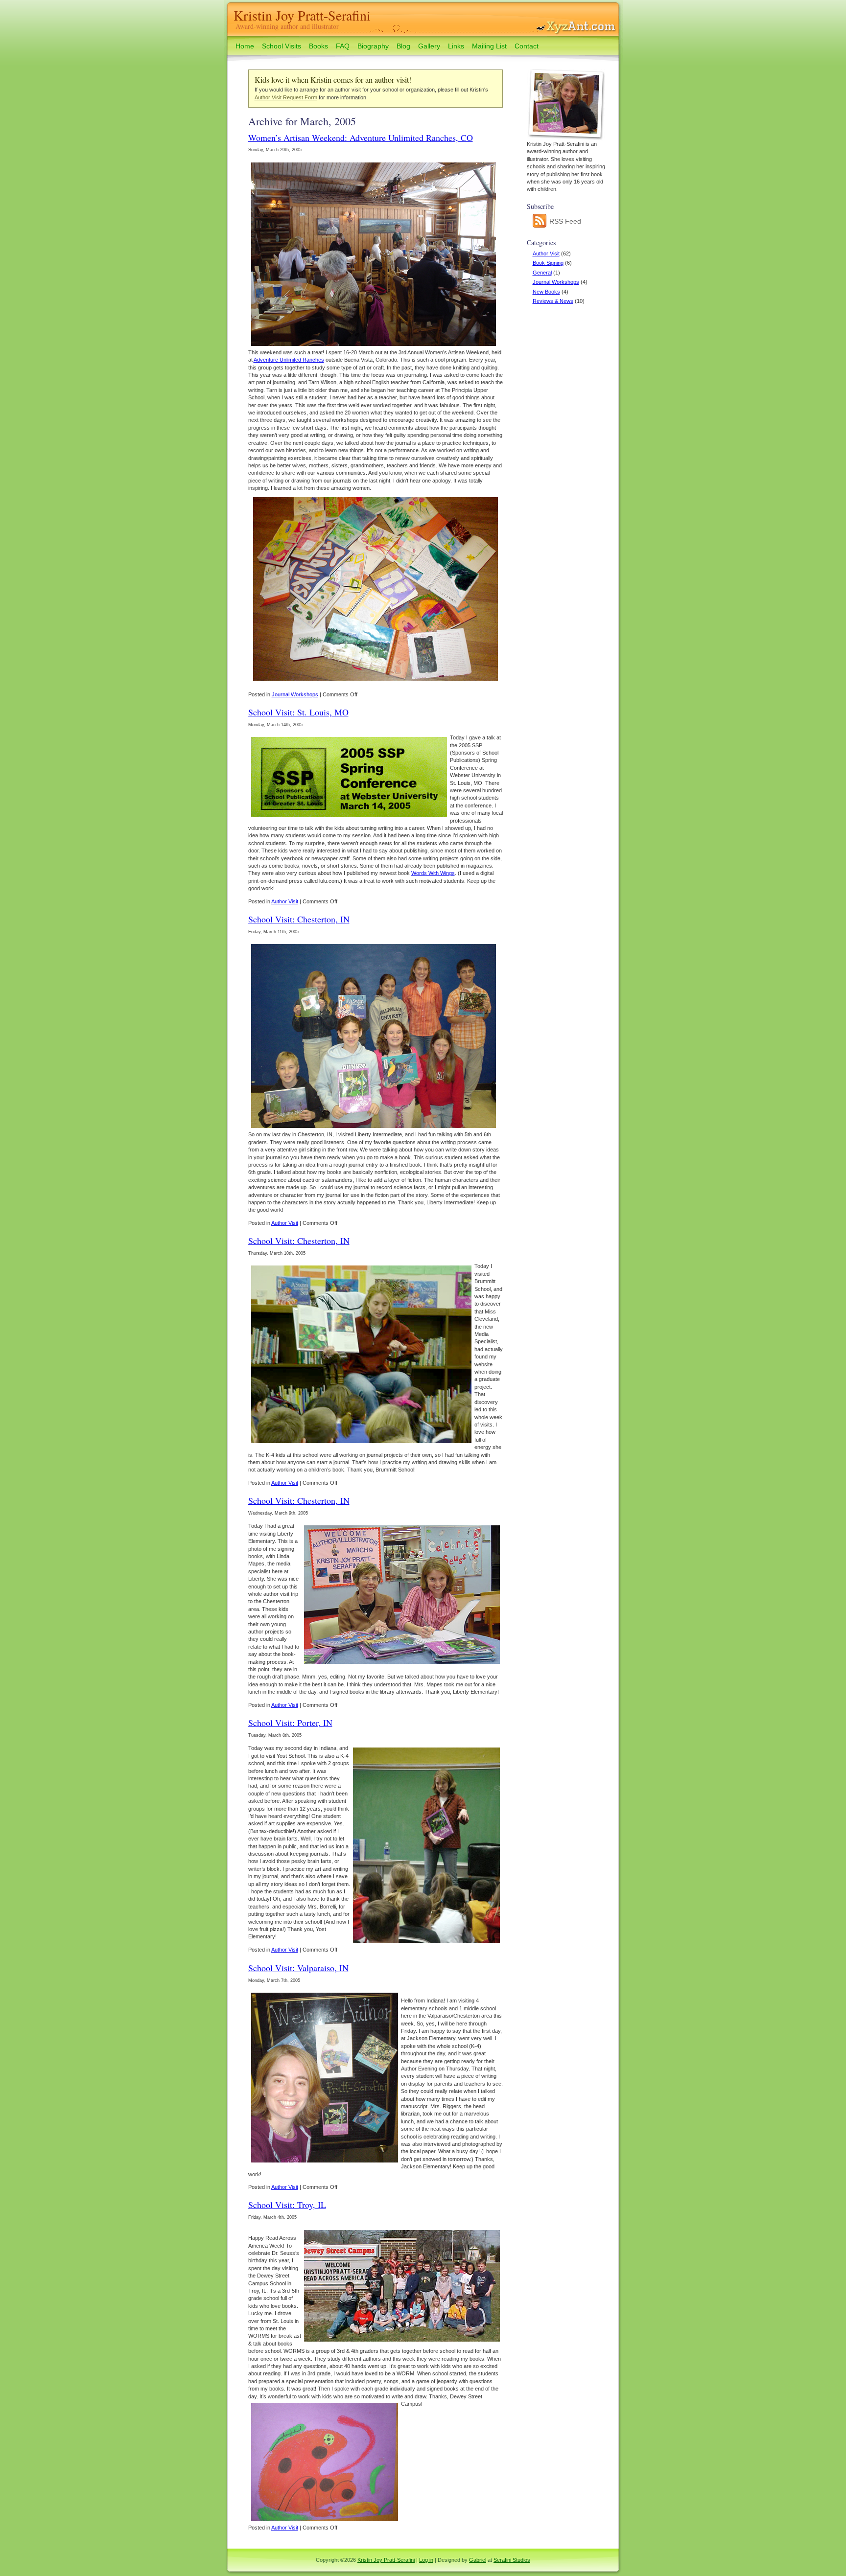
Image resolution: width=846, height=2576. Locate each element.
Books (318, 46)
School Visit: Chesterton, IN (299, 919)
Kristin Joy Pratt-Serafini (302, 15)
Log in (426, 2560)
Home (245, 46)
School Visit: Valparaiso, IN (298, 1968)
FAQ (343, 46)
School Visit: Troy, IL (287, 2205)
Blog (403, 46)
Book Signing (548, 263)
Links (456, 46)
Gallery (429, 46)
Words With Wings (433, 873)
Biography (373, 46)
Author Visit (546, 253)
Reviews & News (553, 301)
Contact (527, 46)
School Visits (282, 46)
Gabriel (478, 2560)
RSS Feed (564, 221)
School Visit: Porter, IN (290, 1723)
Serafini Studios (512, 2560)
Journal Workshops (556, 282)
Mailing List (489, 46)
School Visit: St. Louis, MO (298, 712)
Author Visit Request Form (286, 97)
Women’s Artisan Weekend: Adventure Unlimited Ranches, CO (361, 138)
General (542, 273)
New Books (546, 292)
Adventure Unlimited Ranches (289, 360)
